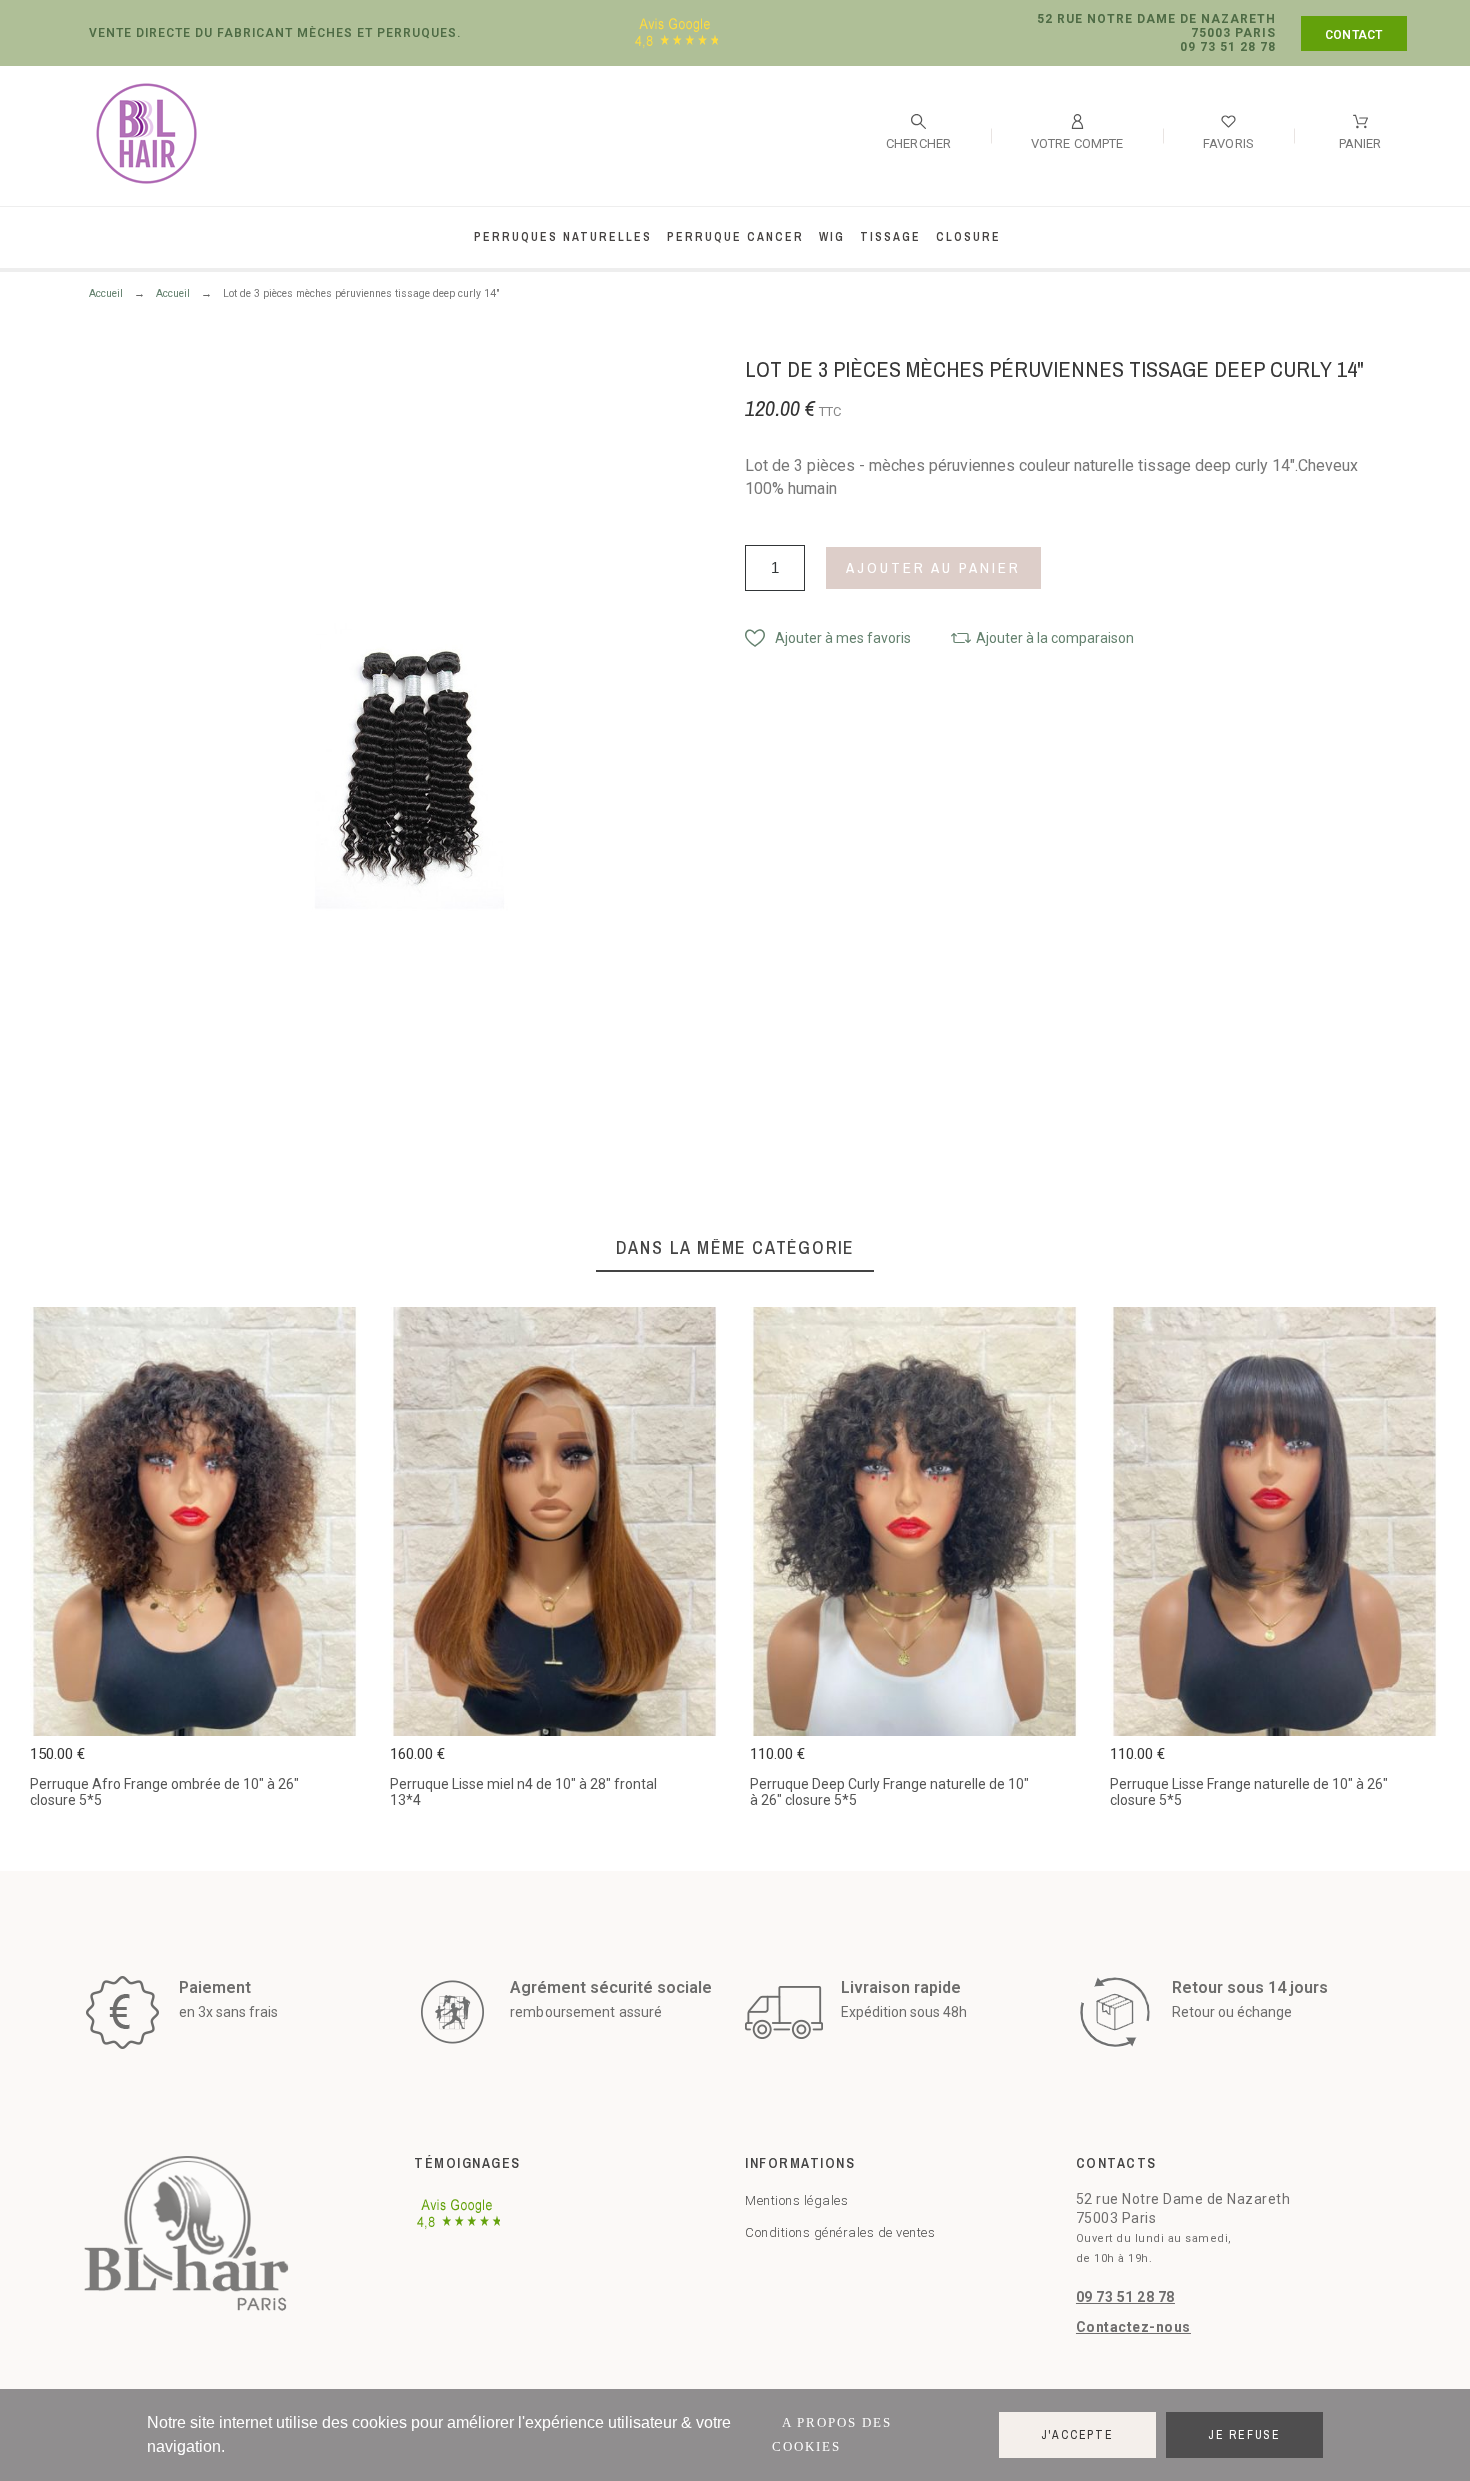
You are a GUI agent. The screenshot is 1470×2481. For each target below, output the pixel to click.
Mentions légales (796, 2200)
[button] (828, 638)
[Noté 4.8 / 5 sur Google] (676, 47)
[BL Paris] (146, 137)
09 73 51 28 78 (1125, 2297)
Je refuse (1244, 2435)
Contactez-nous (1133, 2327)
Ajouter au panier (933, 567)
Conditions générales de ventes (840, 2232)
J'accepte (1077, 2435)
